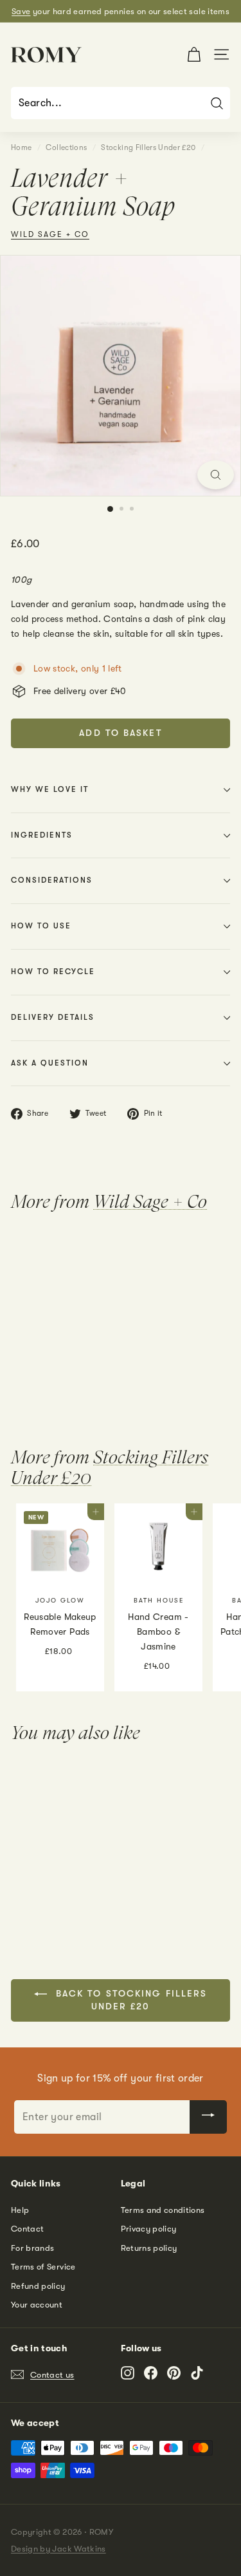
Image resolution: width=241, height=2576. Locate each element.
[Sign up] (208, 2117)
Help (20, 2210)
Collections (66, 147)
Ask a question (50, 1063)
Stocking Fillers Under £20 (148, 147)
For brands (33, 2248)
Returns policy (149, 2248)
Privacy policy (149, 2229)
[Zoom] (216, 475)
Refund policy (38, 2286)
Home (21, 147)
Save (21, 11)
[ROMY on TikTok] (197, 2373)
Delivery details (53, 1017)
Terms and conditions (163, 2210)
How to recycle (53, 972)
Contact (27, 2229)
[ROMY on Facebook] (151, 2373)
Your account (37, 2305)
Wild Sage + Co (50, 234)
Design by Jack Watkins (58, 2549)
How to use (41, 926)
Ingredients (42, 835)
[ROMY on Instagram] (128, 2373)
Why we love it (50, 789)
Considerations (52, 880)
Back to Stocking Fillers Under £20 (130, 2000)
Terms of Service (43, 2267)
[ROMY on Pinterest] (174, 2373)
